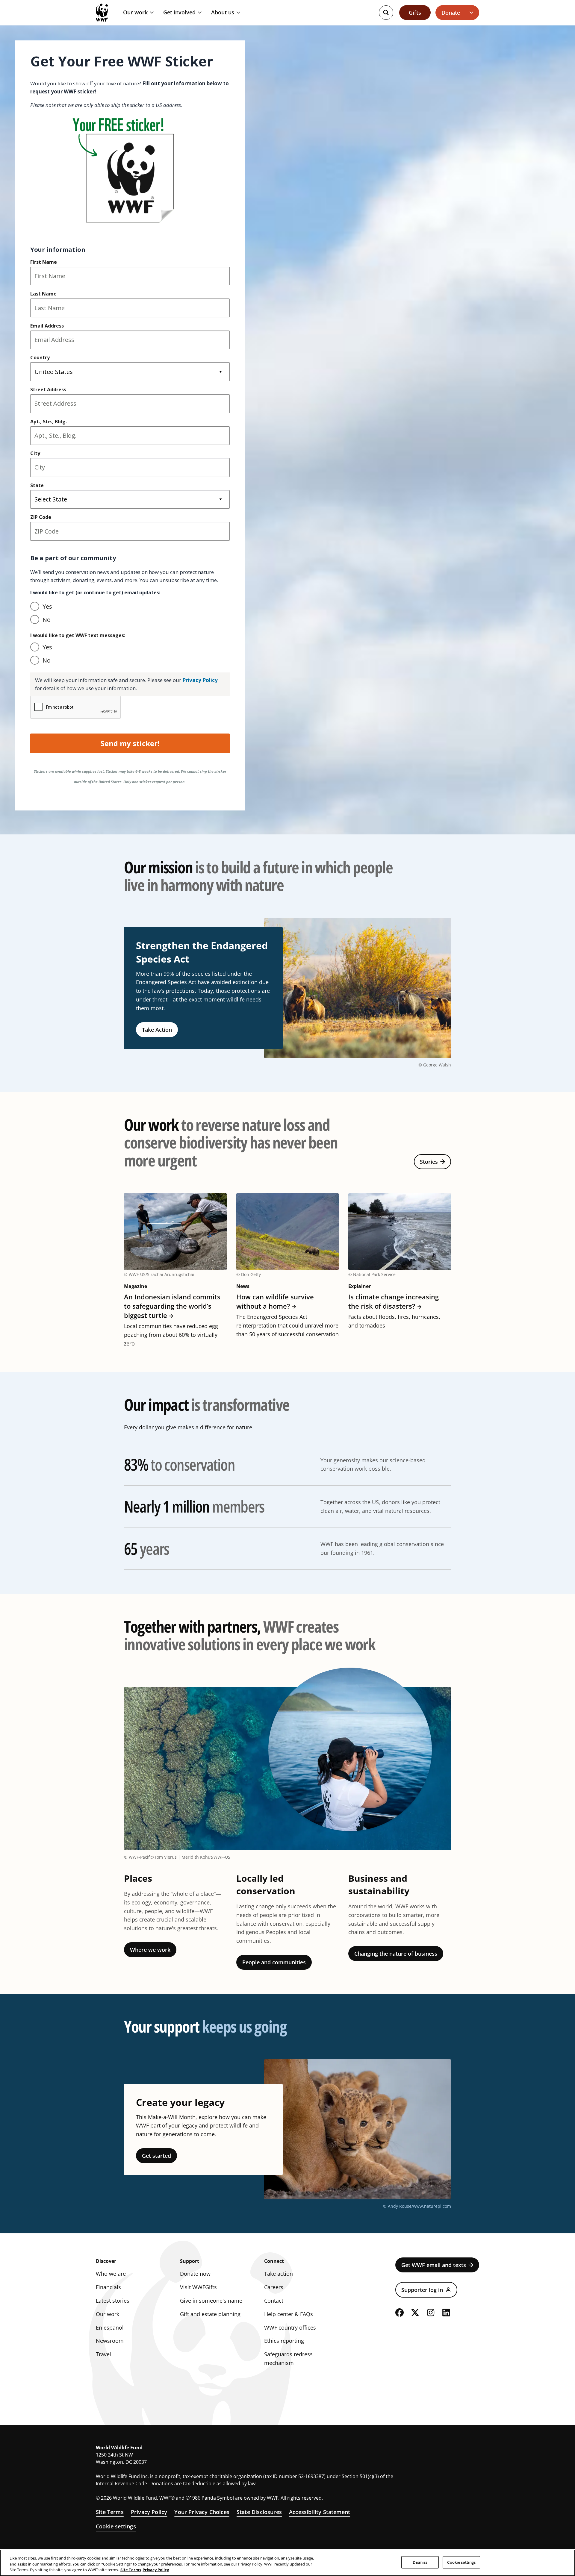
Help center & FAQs (289, 2314)
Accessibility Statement (320, 2512)
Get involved (179, 13)
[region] (287, 2563)
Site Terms (110, 2512)
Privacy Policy (149, 2512)
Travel (103, 2354)
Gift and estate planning (210, 2314)
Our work (135, 13)
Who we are (111, 2274)
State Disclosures (259, 2512)
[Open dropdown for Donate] (472, 13)
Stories (429, 1162)
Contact (274, 2301)
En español (110, 2328)
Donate (451, 13)
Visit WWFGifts (198, 2287)
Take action (279, 2274)
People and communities (274, 1962)
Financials (108, 2287)
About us (223, 13)
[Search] (386, 13)
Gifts (415, 13)
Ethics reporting (284, 2341)
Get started (156, 2156)
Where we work (150, 1950)
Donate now (195, 2274)
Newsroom (110, 2341)
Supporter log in (422, 2290)
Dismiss (420, 2562)
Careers (274, 2287)
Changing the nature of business (396, 1954)
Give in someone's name (211, 2301)
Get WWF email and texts (434, 2265)
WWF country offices (290, 2328)
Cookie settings (116, 2526)
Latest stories (113, 2301)
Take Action (157, 1030)
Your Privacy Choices (202, 2512)
